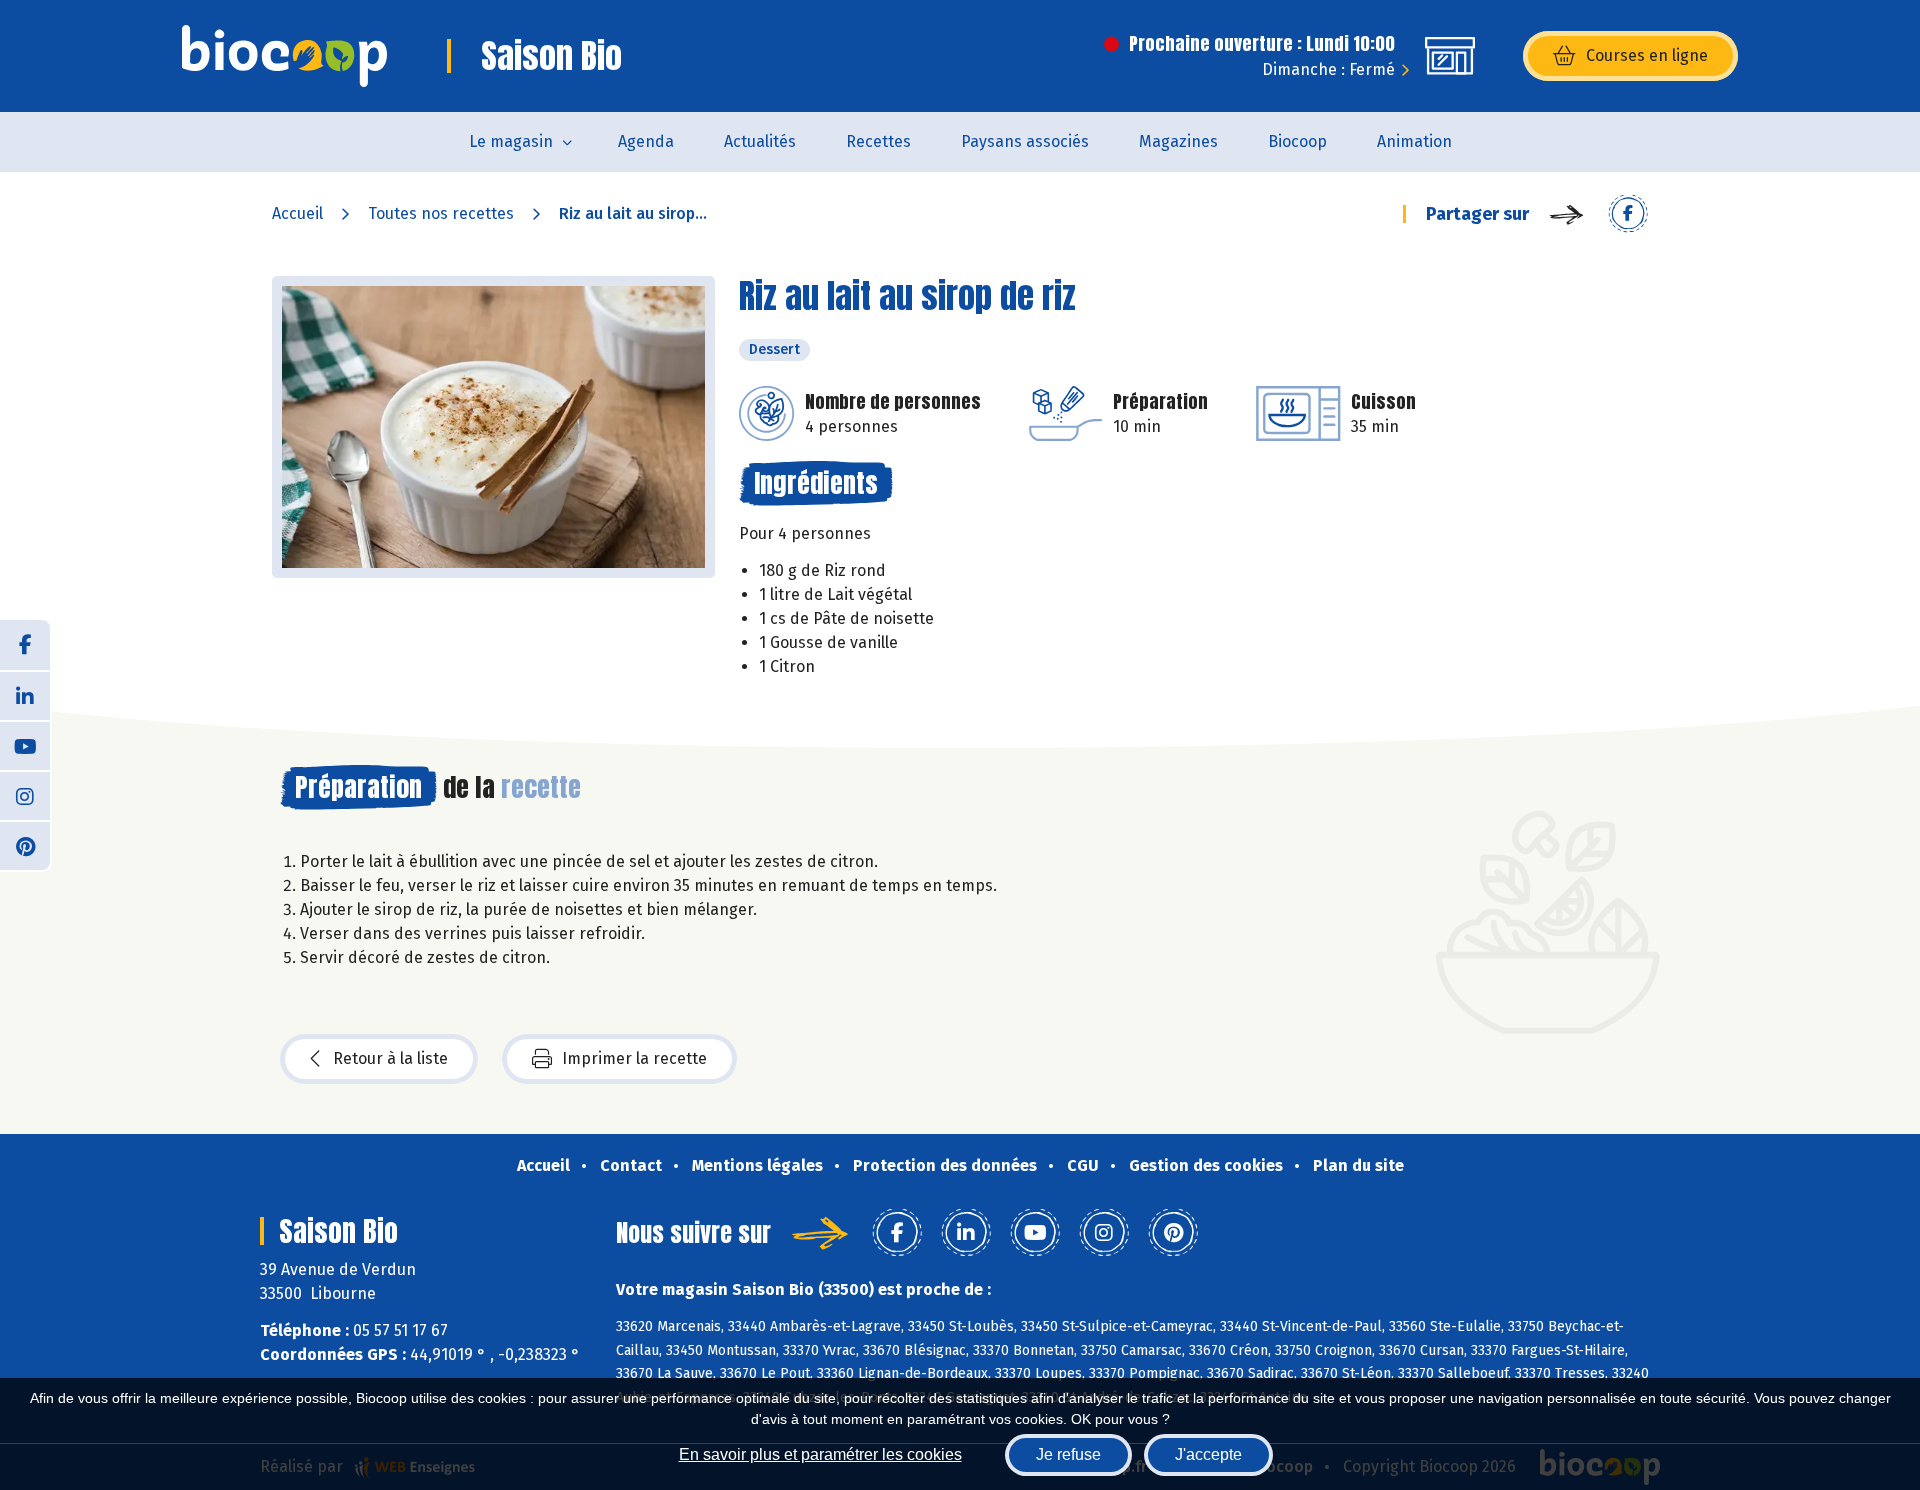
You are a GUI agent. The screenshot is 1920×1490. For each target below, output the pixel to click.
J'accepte (1208, 1454)
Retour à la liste (390, 1058)
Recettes (878, 141)
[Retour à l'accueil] (284, 56)
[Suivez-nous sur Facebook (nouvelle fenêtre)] (25, 645)
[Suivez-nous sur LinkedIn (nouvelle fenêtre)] (25, 695)
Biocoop (1297, 141)
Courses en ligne (1647, 55)
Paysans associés (1025, 141)
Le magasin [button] (511, 141)
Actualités (760, 141)
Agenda (646, 141)
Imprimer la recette (634, 1058)
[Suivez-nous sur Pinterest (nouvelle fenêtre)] (25, 845)
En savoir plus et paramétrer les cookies (820, 1454)
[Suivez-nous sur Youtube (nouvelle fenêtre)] (25, 745)
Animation (1414, 141)
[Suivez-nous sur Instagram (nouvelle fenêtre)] (25, 795)
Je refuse (1068, 1454)
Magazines (1178, 141)
